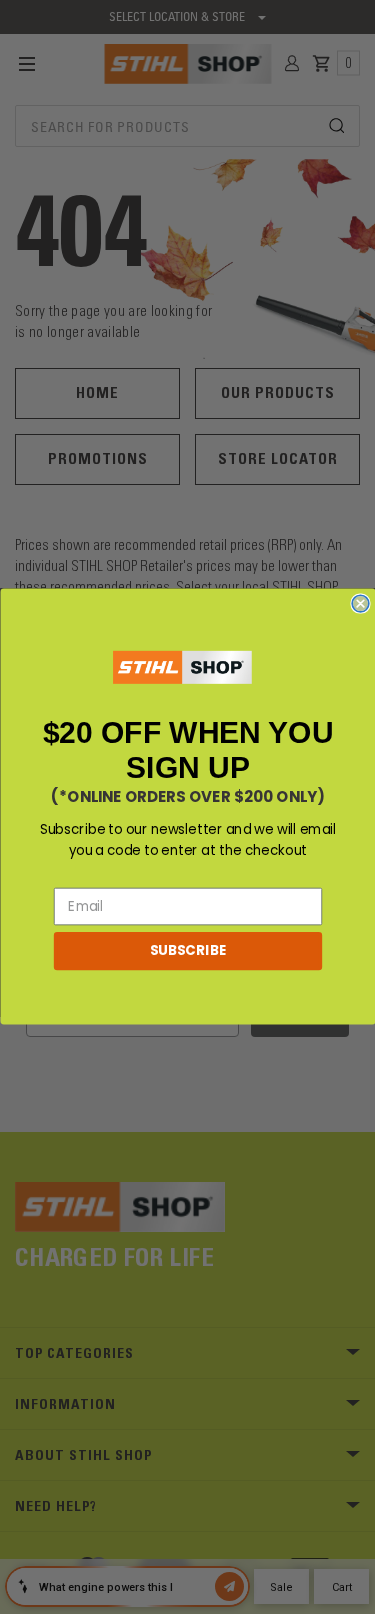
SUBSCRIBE (187, 951)
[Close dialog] (360, 604)
